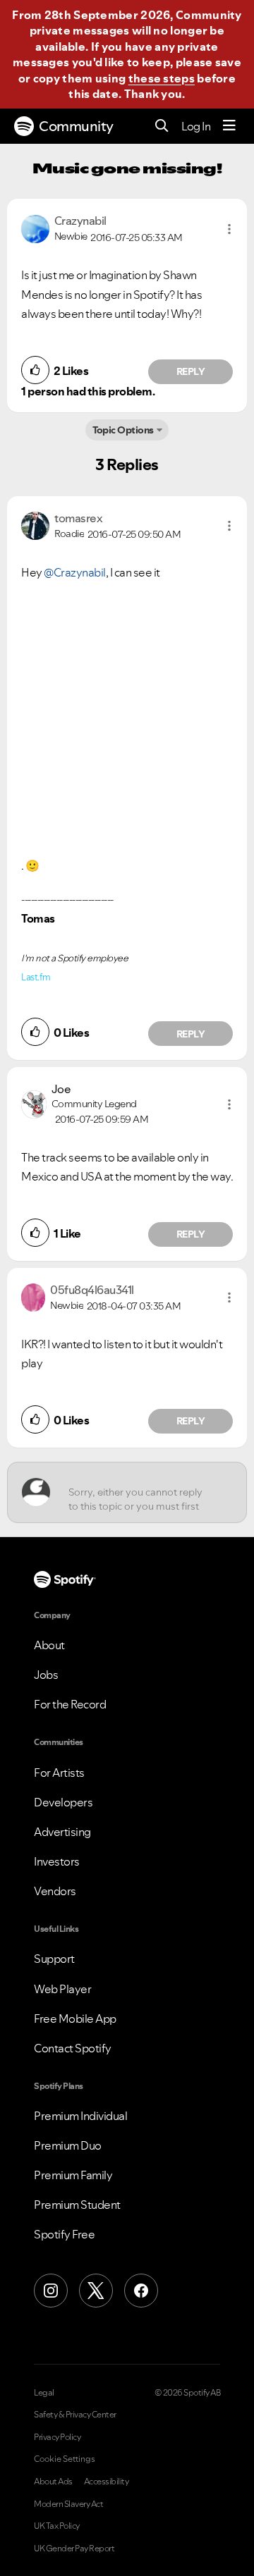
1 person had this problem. (88, 391)
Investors (57, 1861)
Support (54, 1959)
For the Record (70, 1704)
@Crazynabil (75, 572)
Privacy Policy (57, 2437)
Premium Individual (80, 2116)
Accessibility (107, 2482)
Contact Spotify (73, 2048)
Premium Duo (68, 2145)
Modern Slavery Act (68, 2504)
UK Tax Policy (57, 2526)
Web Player (62, 1989)
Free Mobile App (75, 2019)
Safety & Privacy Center (75, 2415)
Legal (44, 2393)
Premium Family (73, 2175)
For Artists (59, 1773)
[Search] (162, 127)
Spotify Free (64, 2234)
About (49, 1645)
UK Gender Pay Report (74, 2549)
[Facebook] (141, 2291)
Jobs (46, 1675)
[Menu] (229, 126)
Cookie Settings (65, 2459)
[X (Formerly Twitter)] (96, 2291)
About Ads (53, 2482)
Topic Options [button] (123, 430)
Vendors (55, 1891)
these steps (162, 78)
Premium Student (77, 2205)
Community (76, 126)
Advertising (62, 1832)
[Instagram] (51, 2291)
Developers (63, 1802)
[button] (229, 229)
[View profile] (35, 228)
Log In (196, 126)
